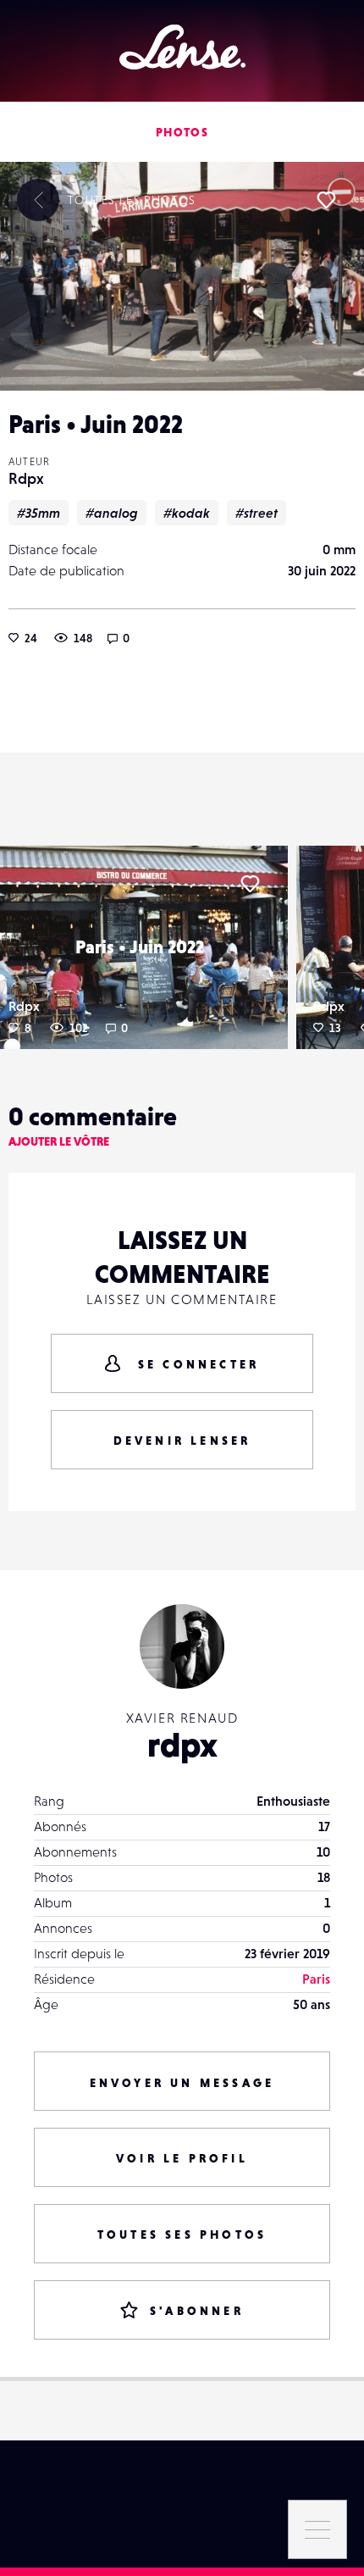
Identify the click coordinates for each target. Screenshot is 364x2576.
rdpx (182, 1745)
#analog (112, 513)
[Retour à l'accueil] (182, 47)
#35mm (39, 513)
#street (256, 513)
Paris (316, 1979)
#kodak (187, 513)
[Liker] (326, 200)
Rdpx (26, 478)
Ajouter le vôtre (59, 1141)
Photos (182, 132)
